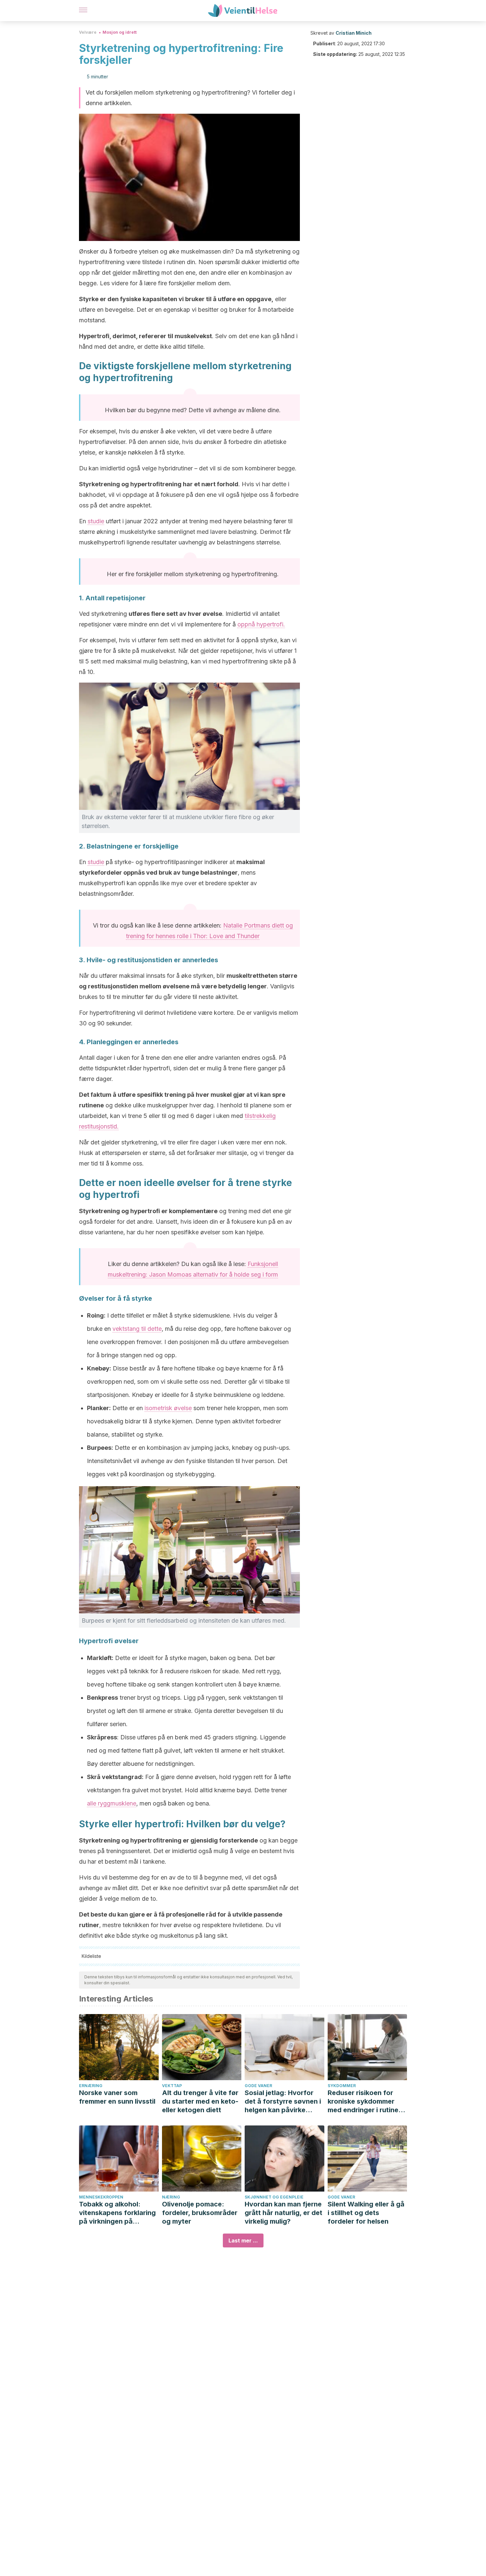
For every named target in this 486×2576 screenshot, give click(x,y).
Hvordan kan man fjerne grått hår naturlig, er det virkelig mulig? (283, 2213)
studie (96, 521)
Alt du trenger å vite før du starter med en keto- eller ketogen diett (200, 2101)
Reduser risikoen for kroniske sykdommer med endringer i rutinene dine (367, 2101)
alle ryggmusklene (112, 1803)
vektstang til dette (137, 1329)
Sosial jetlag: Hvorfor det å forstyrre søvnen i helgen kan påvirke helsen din (283, 2101)
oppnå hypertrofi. (261, 624)
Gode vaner (258, 2086)
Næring (171, 2197)
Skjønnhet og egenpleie (274, 2197)
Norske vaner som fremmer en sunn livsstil (117, 2097)
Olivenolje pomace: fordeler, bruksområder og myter (200, 2213)
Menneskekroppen (101, 2197)
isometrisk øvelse (168, 1408)
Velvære (88, 32)
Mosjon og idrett (120, 32)
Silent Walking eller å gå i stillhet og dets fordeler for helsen (366, 2213)
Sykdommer (342, 2086)
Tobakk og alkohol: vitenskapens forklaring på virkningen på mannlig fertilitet (117, 2213)
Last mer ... (243, 2240)
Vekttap (172, 2086)
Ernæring (91, 2086)
